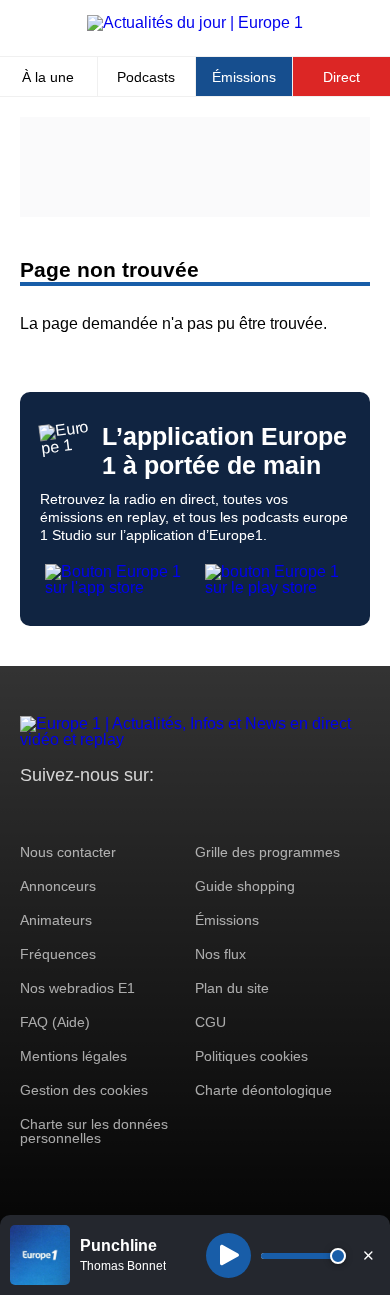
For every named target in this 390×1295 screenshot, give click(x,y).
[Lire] (228, 1255)
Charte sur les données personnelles (94, 1131)
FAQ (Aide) (55, 1022)
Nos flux (220, 954)
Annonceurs (58, 886)
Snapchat (168, 812)
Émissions (244, 77)
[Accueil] (195, 22)
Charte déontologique (263, 1090)
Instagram (66, 812)
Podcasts (146, 77)
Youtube (134, 812)
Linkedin (202, 812)
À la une (48, 77)
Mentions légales (73, 1056)
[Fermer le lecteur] (368, 1255)
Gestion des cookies (84, 1090)
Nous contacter (68, 852)
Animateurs (56, 920)
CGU (210, 1022)
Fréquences (58, 954)
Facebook (100, 812)
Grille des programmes (267, 852)
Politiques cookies (251, 1056)
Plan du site (232, 988)
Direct (341, 77)
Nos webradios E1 (77, 988)
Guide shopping (245, 886)
